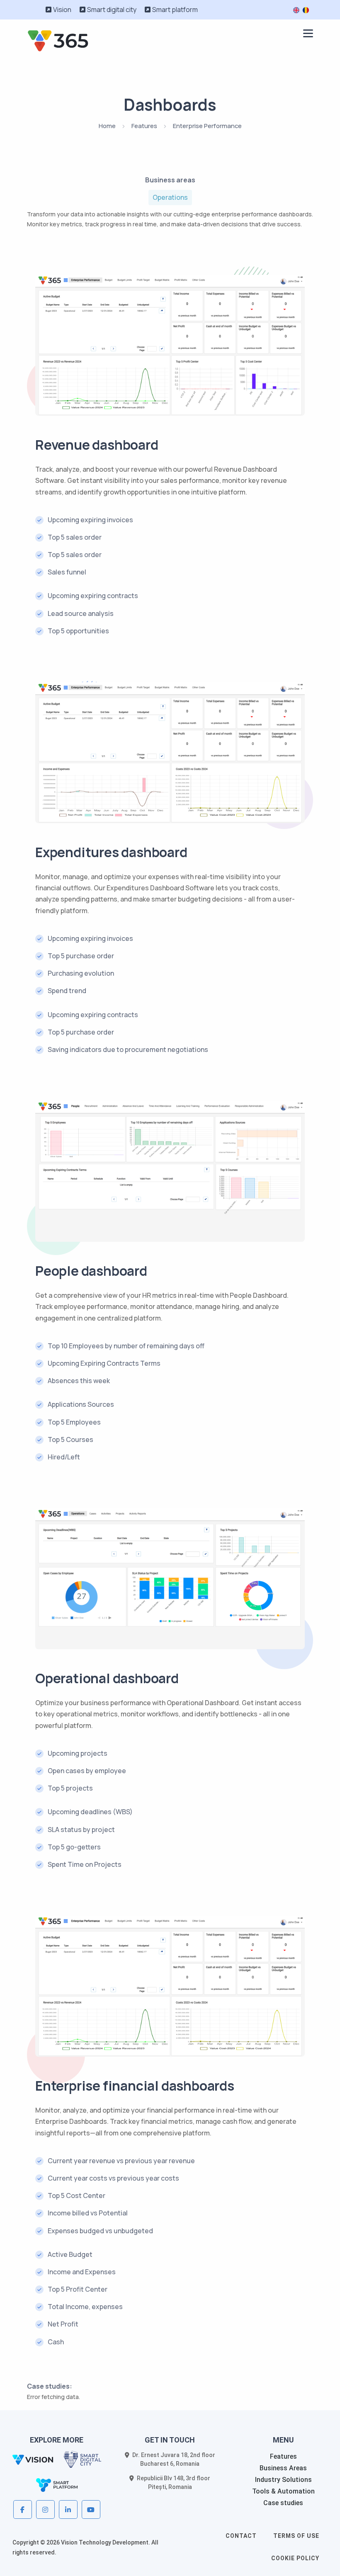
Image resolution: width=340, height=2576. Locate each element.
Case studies (283, 2503)
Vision (62, 10)
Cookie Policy (295, 2558)
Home (107, 126)
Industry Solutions (283, 2480)
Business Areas (283, 2468)
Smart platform (175, 10)
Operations (170, 197)
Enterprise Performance (207, 126)
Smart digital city (112, 10)
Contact (241, 2536)
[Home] (58, 40)
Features (144, 126)
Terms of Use (296, 2536)
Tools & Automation (283, 2491)
